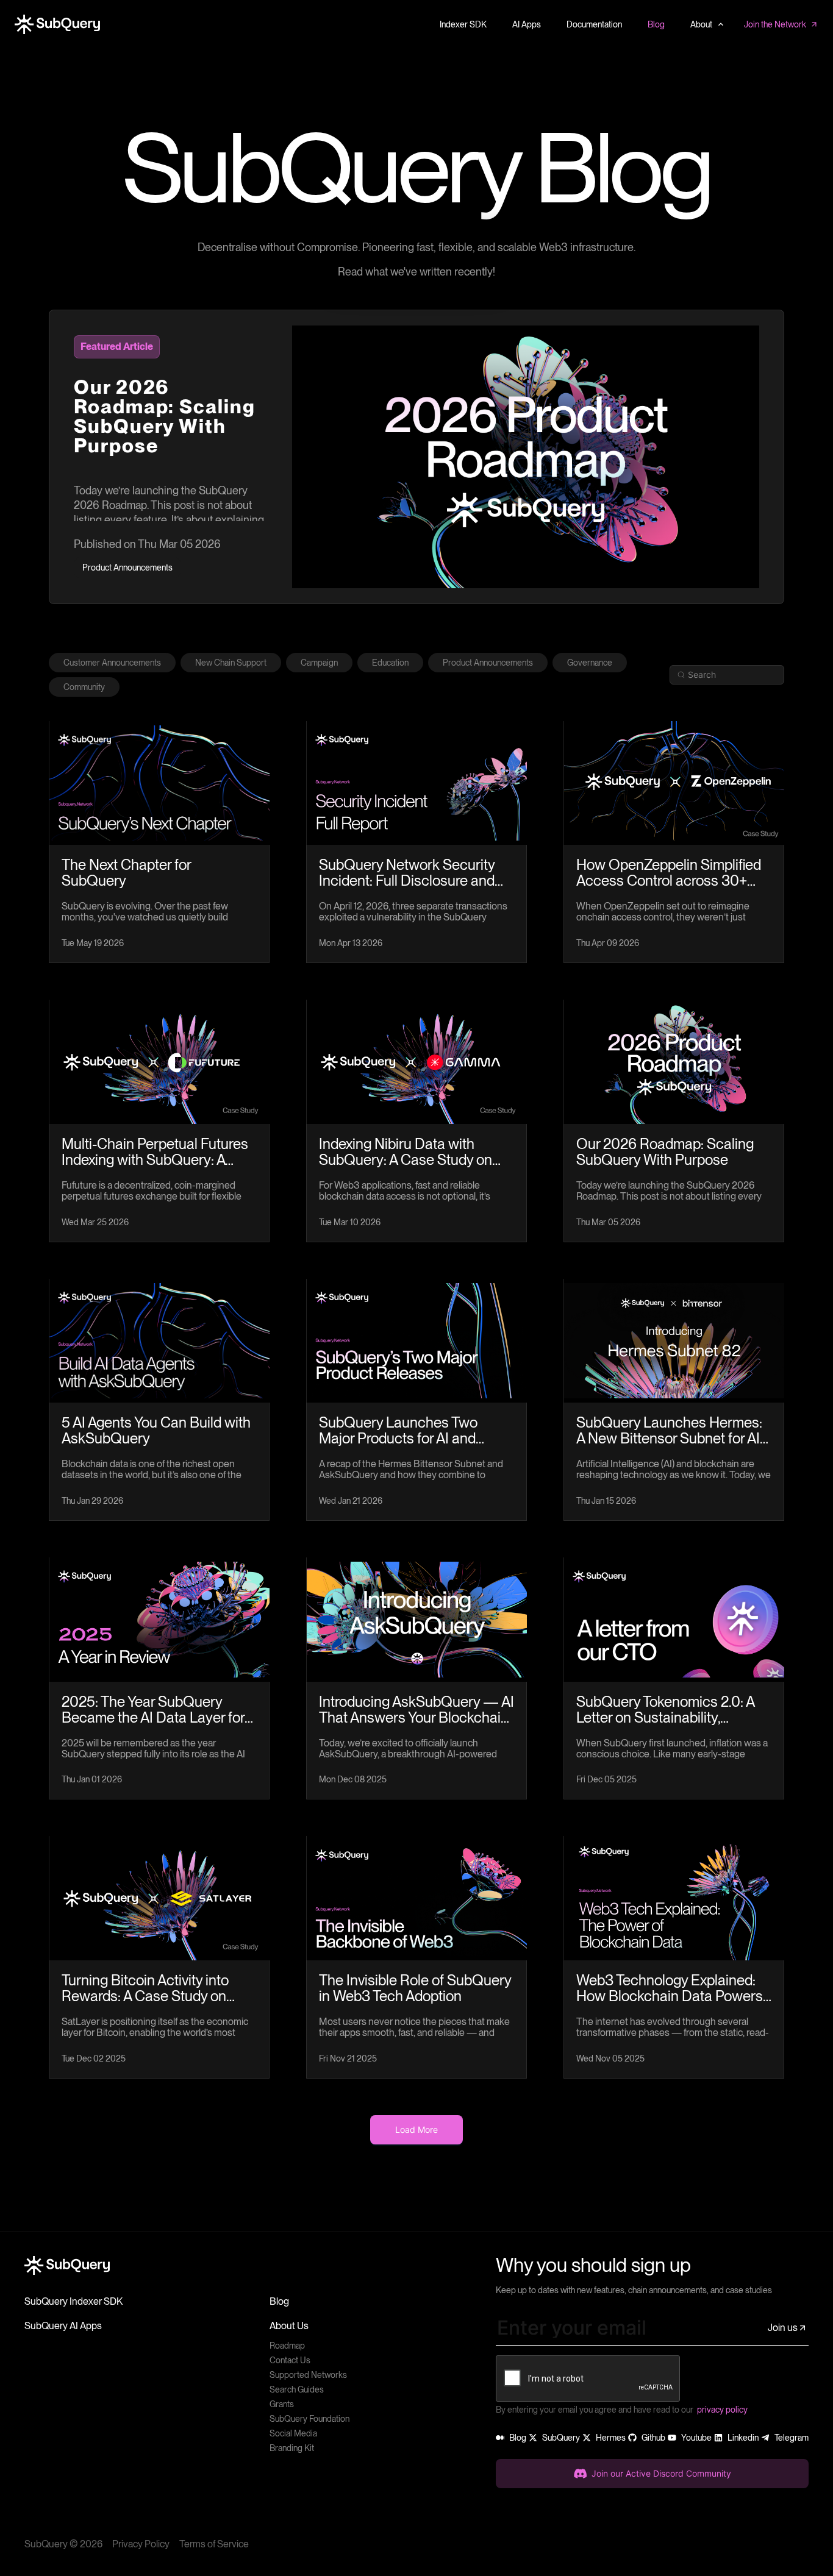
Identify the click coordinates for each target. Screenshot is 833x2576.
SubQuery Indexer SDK (73, 2301)
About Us (289, 2326)
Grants (282, 2404)
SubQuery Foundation (309, 2419)
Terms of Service (214, 2544)
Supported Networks (308, 2375)
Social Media (293, 2433)
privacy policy (722, 2410)
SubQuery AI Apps (63, 2326)
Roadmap (287, 2346)
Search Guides (297, 2389)
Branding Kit (292, 2448)
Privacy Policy (141, 2544)
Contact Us (290, 2360)
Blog (279, 2301)
